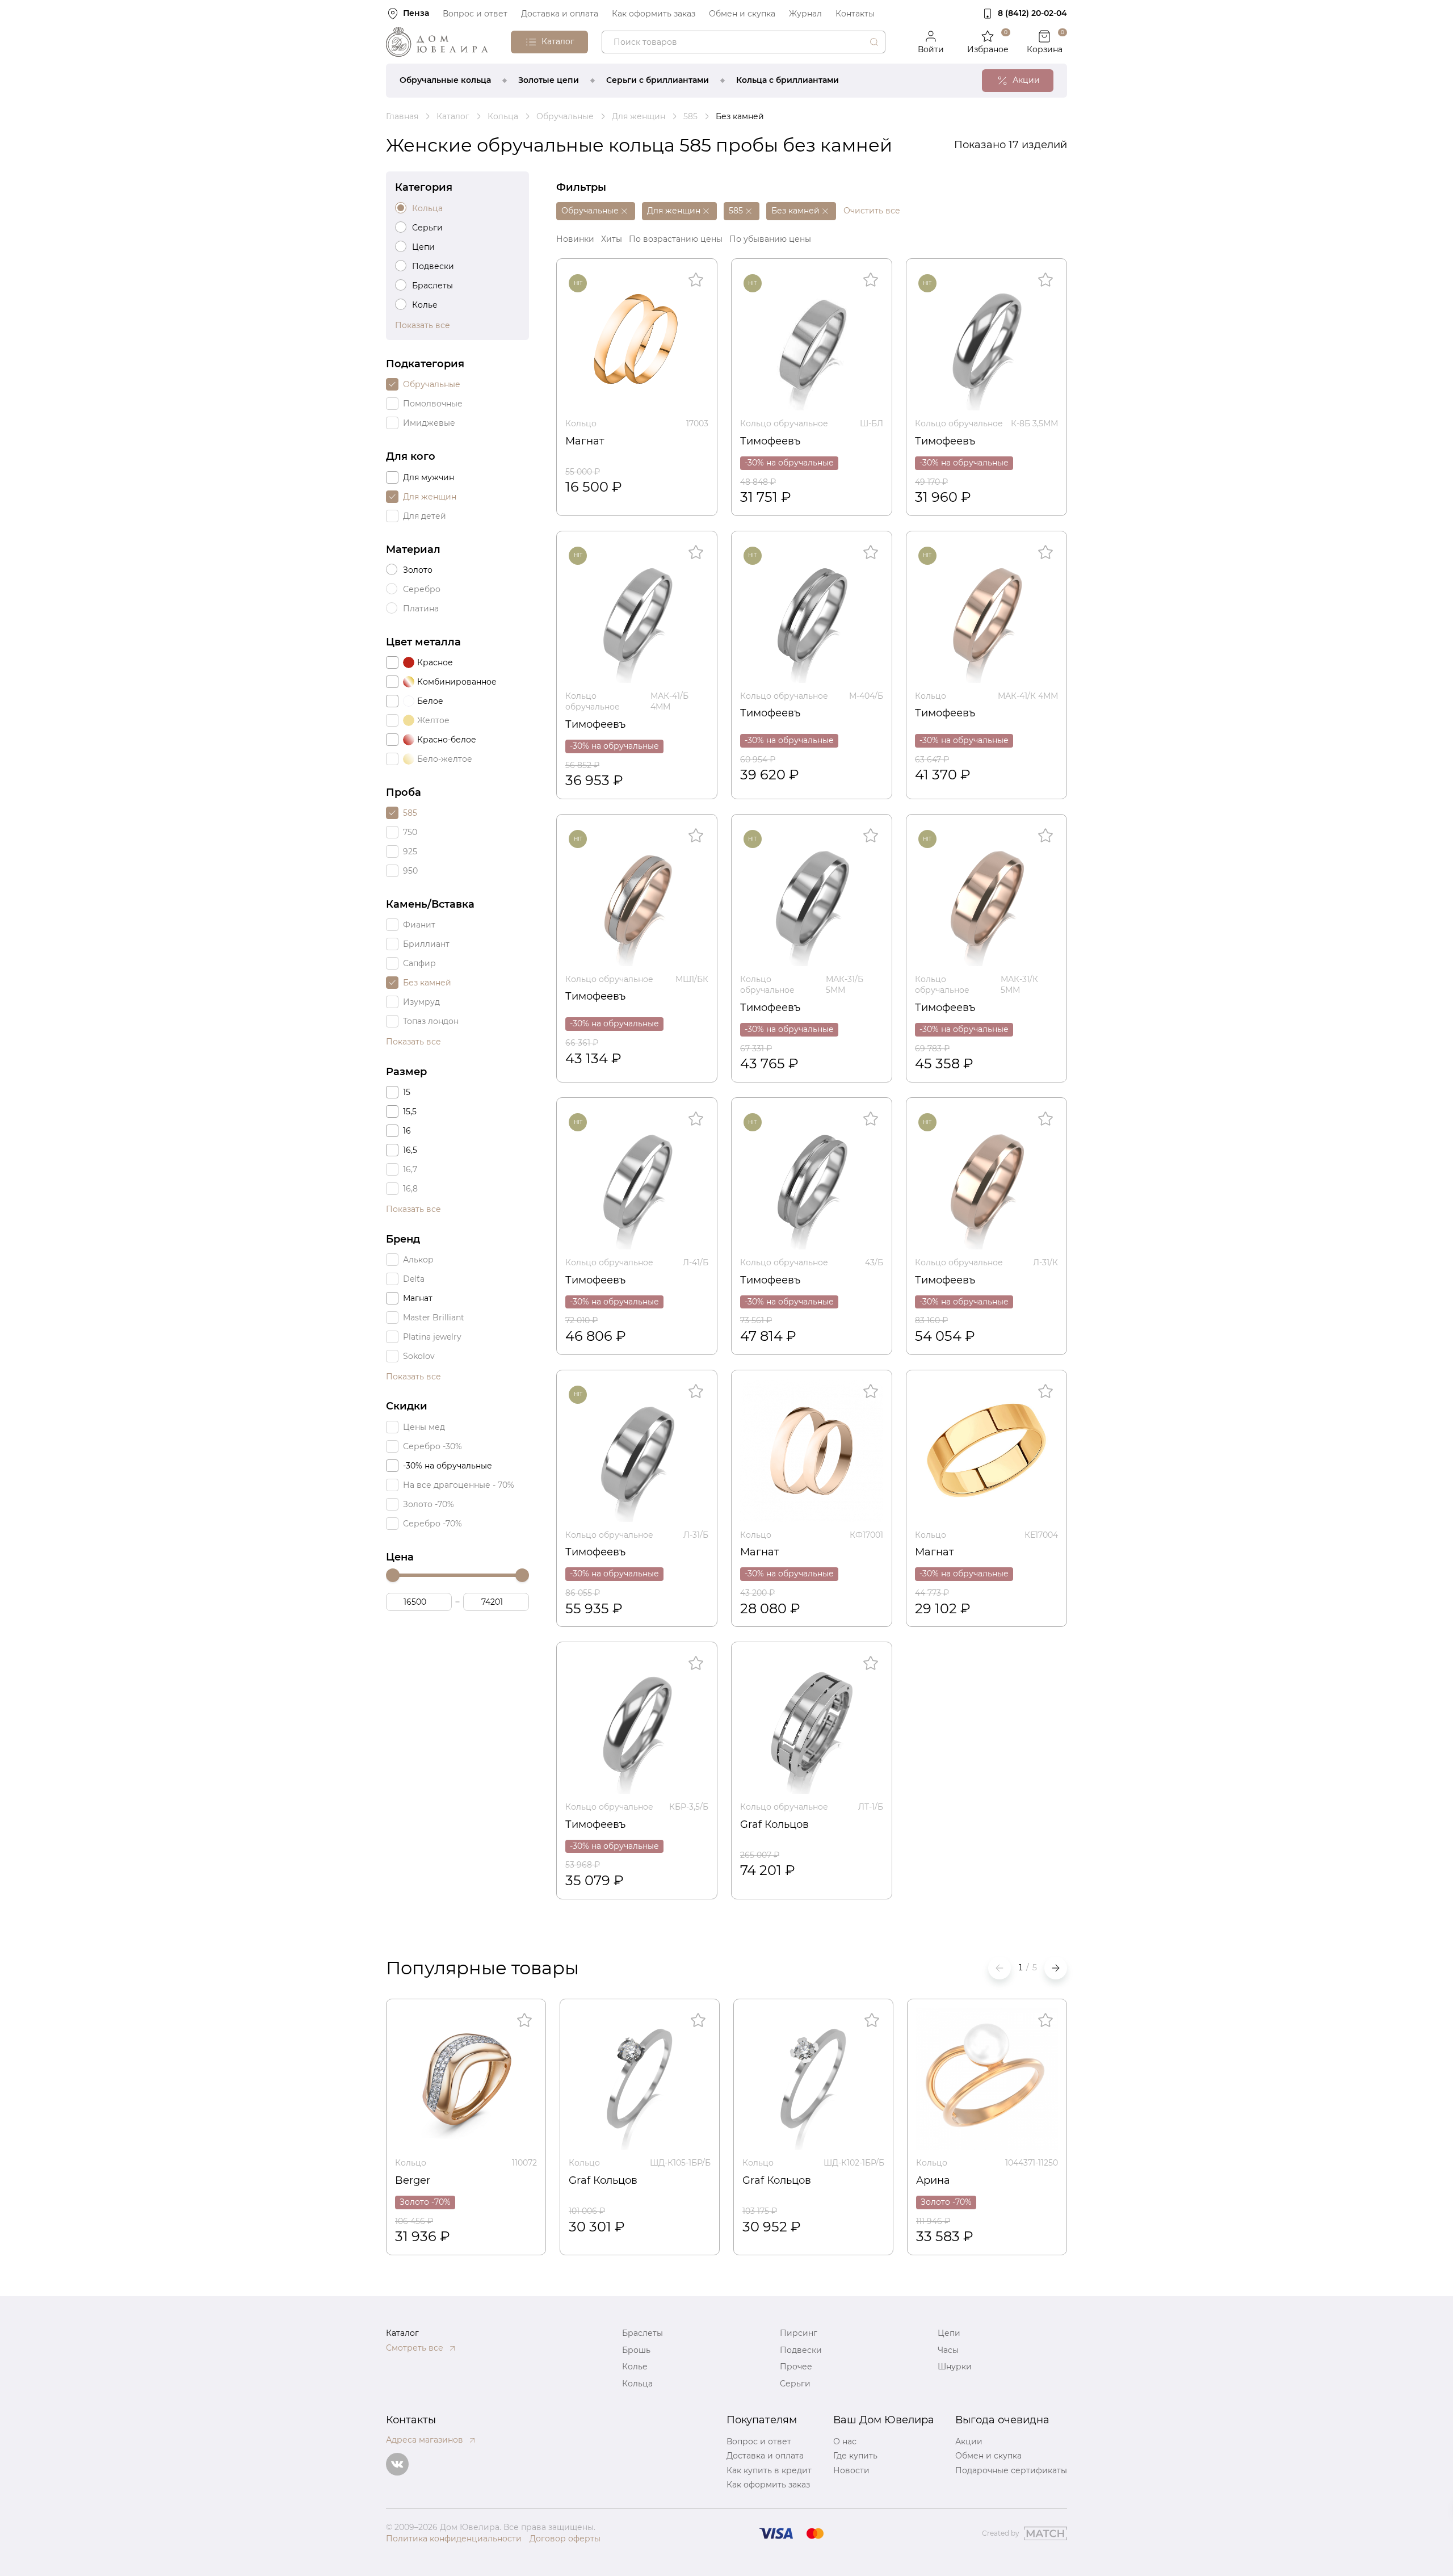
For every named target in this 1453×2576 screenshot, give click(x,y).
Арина (933, 2180)
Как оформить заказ (654, 14)
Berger (413, 2180)
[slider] (393, 1575)
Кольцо (581, 423)
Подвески (801, 2350)
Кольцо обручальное (784, 423)
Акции (969, 2441)
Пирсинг (799, 2333)
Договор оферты (565, 2539)
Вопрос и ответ (475, 14)
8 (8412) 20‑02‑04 (1032, 13)
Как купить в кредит (769, 2470)
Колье (635, 2367)
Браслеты (642, 2333)
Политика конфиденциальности (454, 2539)
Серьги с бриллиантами (658, 80)
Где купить (855, 2456)
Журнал (805, 14)
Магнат (585, 441)
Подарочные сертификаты (1011, 2470)
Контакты (855, 14)
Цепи (949, 2333)
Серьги (795, 2384)
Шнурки (955, 2367)
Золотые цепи (549, 80)
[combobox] (744, 42)
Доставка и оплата (560, 14)
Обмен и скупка (742, 14)
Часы (948, 2350)
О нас (845, 2441)
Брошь (636, 2350)
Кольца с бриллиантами (788, 80)
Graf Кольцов (774, 1824)
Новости (851, 2470)
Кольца (637, 2384)
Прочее (796, 2367)
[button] (1056, 1968)
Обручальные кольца (445, 80)
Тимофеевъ (770, 441)
